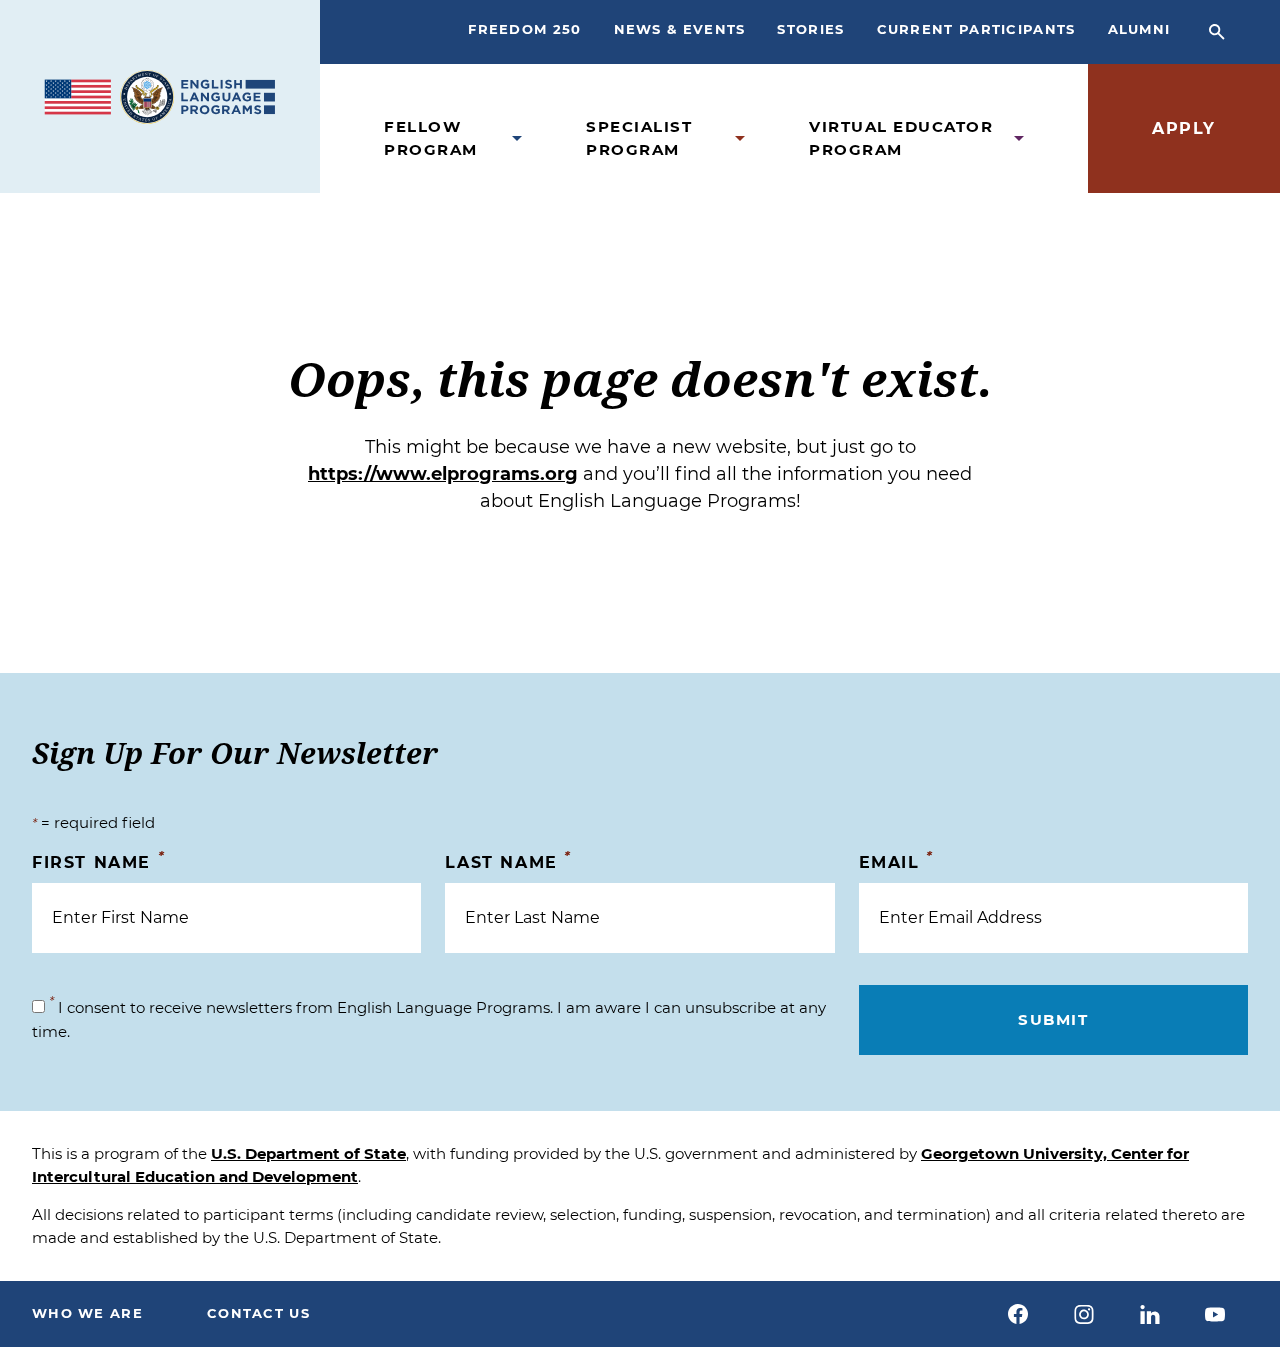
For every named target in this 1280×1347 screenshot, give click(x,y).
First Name (98, 861)
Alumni (1139, 29)
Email (896, 861)
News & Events (680, 29)
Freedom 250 (524, 29)
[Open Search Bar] (1217, 32)
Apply (1184, 128)
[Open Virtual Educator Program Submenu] (1019, 138)
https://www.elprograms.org (443, 474)
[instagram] (1084, 1314)
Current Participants (976, 29)
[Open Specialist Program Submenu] (740, 138)
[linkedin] (1150, 1314)
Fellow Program (431, 138)
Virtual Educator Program (901, 138)
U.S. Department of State (308, 1153)
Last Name (508, 861)
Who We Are (87, 1313)
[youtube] (1215, 1314)
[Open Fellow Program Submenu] (517, 138)
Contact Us (258, 1313)
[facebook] (1019, 1314)
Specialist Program (639, 138)
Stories (810, 29)
